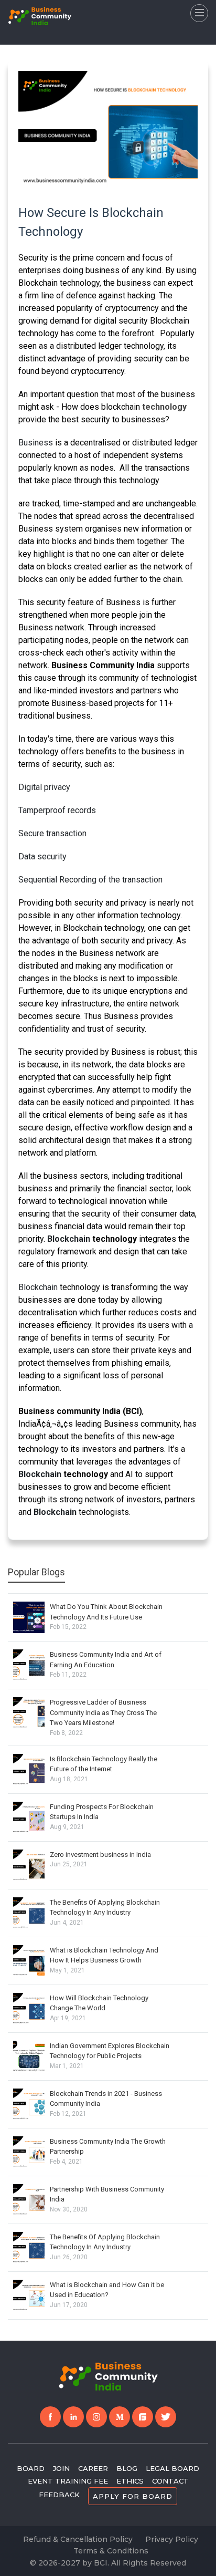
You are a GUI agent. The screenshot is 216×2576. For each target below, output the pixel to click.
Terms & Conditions (111, 2551)
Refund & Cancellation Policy (78, 2539)
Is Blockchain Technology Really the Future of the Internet (104, 1764)
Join (61, 2468)
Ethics (130, 2481)
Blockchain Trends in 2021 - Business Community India (106, 2099)
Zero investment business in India (100, 1855)
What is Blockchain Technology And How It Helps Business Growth (104, 1955)
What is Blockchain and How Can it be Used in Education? (107, 2290)
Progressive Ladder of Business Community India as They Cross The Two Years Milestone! (103, 1712)
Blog (127, 2468)
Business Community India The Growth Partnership (108, 2147)
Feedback (59, 2495)
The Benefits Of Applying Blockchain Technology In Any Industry (105, 1908)
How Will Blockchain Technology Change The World (99, 2003)
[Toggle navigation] (199, 13)
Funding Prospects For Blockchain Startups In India (102, 1812)
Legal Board (172, 2468)
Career (93, 2468)
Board (31, 2468)
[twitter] (166, 2417)
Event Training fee (68, 2481)
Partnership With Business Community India (107, 2194)
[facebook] (50, 2417)
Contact (170, 2481)
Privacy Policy (172, 2539)
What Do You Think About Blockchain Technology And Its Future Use (106, 1612)
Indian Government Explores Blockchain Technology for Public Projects (110, 2051)
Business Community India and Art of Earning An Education (106, 1660)
